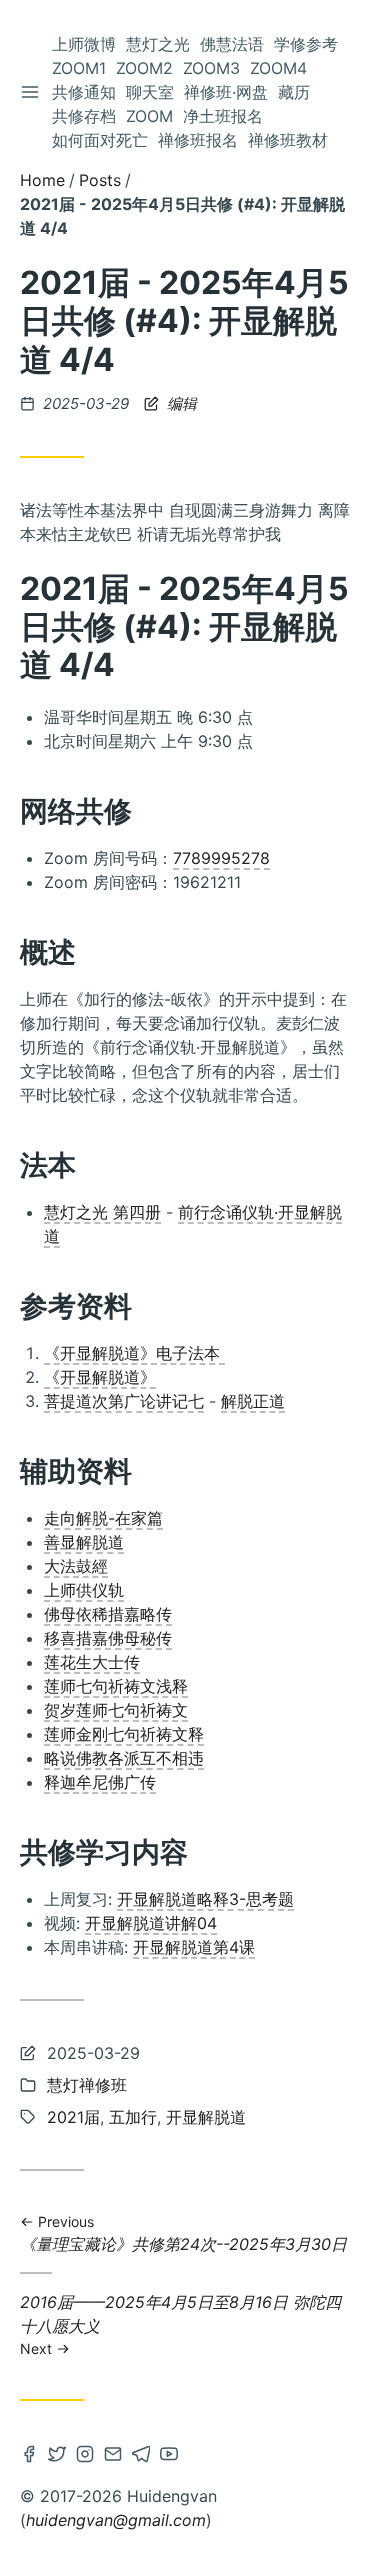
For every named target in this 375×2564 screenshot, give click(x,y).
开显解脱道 (206, 2117)
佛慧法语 (232, 44)
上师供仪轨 (84, 1590)
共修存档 (84, 116)
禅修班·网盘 (226, 92)
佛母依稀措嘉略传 (108, 1614)
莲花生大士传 (92, 1662)
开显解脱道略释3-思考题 (205, 1899)
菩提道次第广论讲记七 (124, 1401)
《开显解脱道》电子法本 (134, 1353)
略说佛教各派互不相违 (124, 1758)
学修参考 (306, 44)
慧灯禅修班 (87, 2085)
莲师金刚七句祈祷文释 (124, 1734)
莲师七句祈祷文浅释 (116, 1686)
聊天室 (150, 92)
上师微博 (84, 44)
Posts (100, 180)
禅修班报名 (198, 140)
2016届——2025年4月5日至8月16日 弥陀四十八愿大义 (180, 2324)
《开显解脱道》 (100, 1377)
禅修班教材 (288, 140)
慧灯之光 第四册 (102, 1212)
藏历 (294, 92)
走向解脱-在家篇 (103, 1518)
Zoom (149, 116)
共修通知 (84, 92)
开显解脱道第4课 (194, 1947)
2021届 (73, 2117)
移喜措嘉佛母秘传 (108, 1638)
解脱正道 (253, 1401)
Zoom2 (144, 68)
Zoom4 (278, 68)
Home (42, 180)
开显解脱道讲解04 (151, 1923)
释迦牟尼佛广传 (100, 1782)
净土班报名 (223, 116)
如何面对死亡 (100, 140)
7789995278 (221, 858)
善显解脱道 (84, 1542)
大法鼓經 (76, 1566)
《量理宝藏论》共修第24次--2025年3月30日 (183, 2234)
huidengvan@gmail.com (116, 2520)
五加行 (133, 2117)
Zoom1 (79, 68)
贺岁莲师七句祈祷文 (116, 1710)
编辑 (180, 403)
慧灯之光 (158, 44)
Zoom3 (211, 68)
